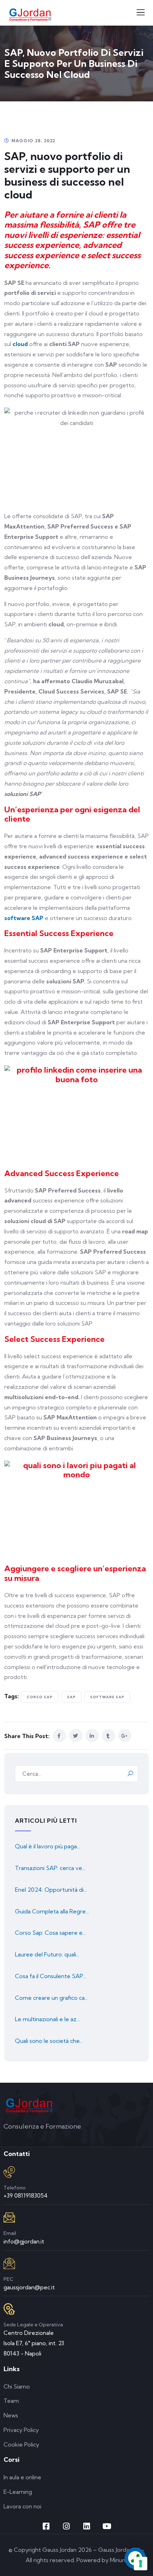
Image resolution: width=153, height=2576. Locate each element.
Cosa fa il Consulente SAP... (51, 1976)
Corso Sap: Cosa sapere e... (50, 1933)
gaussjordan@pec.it (29, 2287)
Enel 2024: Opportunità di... (51, 1890)
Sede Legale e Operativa (33, 2325)
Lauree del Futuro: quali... (47, 1954)
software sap (107, 1697)
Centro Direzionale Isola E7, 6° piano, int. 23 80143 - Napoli (34, 2343)
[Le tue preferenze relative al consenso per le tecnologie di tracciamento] (141, 2564)
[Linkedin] (87, 2526)
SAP (71, 1697)
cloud (20, 344)
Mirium (119, 2560)
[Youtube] (107, 2526)
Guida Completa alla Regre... (52, 1911)
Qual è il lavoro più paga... (48, 1846)
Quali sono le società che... (49, 2041)
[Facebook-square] (46, 2526)
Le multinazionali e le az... (47, 2019)
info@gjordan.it (24, 2241)
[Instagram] (67, 2526)
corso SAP (40, 1697)
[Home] (29, 2105)
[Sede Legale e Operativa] (9, 2309)
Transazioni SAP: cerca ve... (50, 1868)
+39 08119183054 (26, 2195)
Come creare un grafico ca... (51, 1998)
